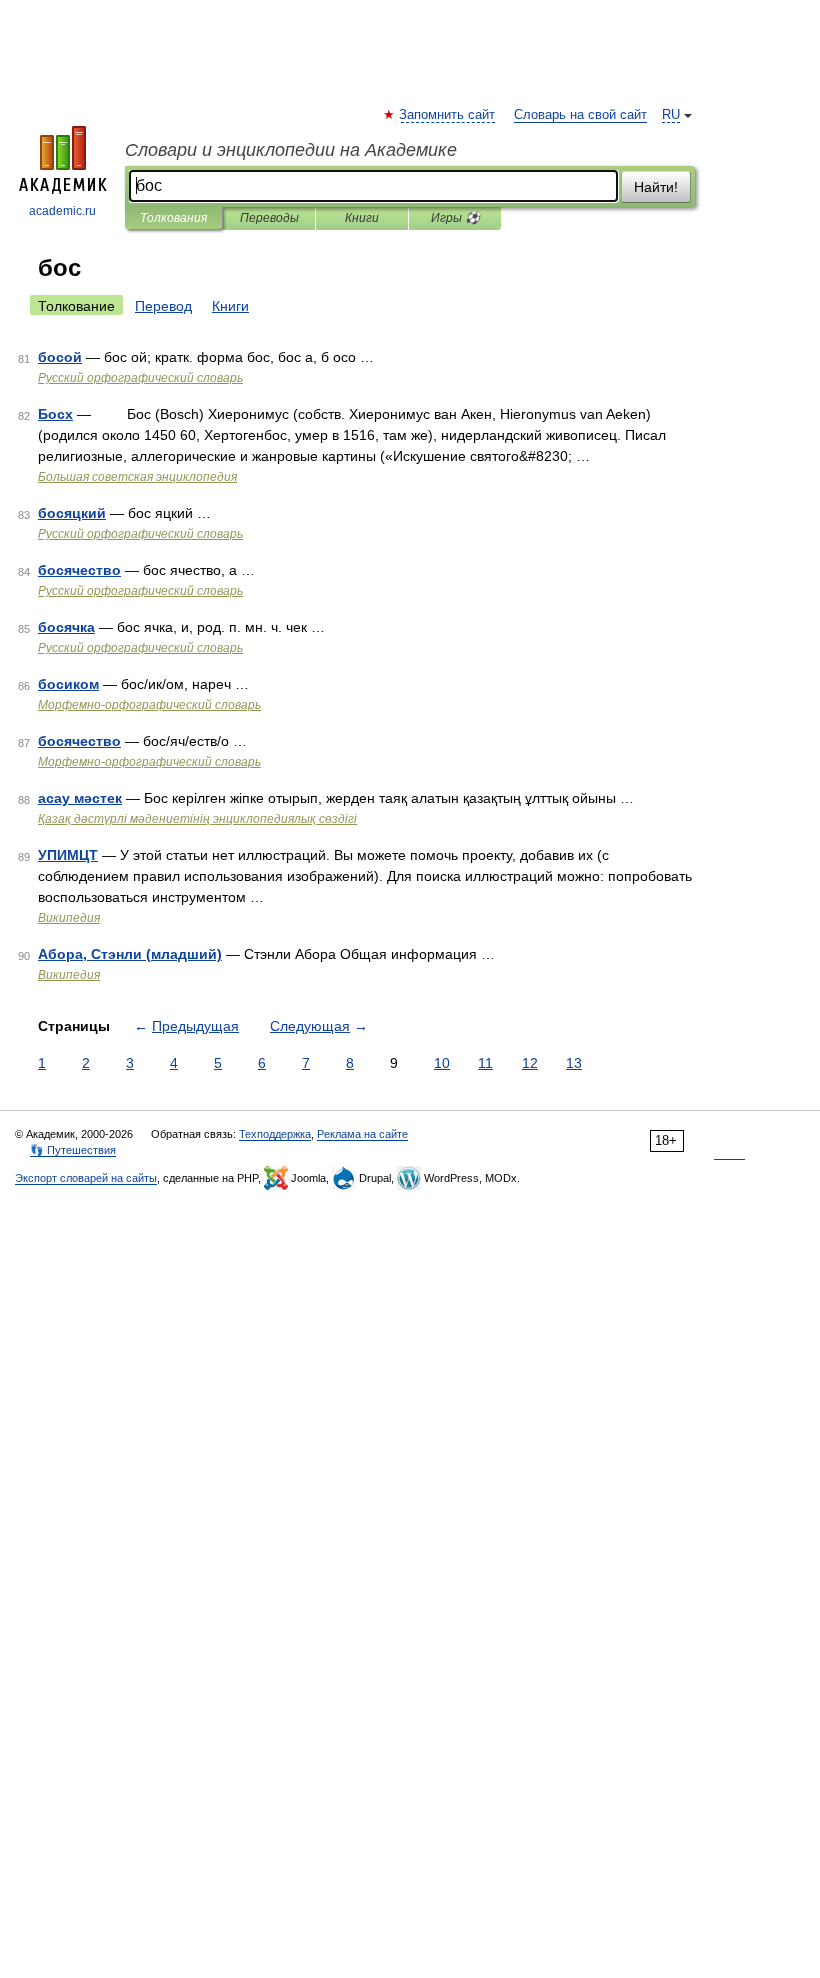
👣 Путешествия (73, 1150)
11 (485, 1063)
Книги (362, 218)
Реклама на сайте (362, 1134)
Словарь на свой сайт (580, 115)
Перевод (163, 306)
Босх (55, 414)
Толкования (173, 218)
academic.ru (62, 211)
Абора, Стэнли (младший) (130, 954)
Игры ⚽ (455, 218)
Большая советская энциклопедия (137, 477)
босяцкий (72, 513)
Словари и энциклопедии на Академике (291, 150)
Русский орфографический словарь (140, 378)
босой (60, 357)
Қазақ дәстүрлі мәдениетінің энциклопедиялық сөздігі (197, 819)
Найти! (656, 187)
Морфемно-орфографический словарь (149, 705)
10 (442, 1063)
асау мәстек (80, 798)
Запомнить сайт (448, 115)
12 (530, 1063)
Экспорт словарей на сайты (86, 1178)
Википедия (69, 918)
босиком (68, 684)
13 (574, 1063)
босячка (66, 627)
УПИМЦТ (68, 855)
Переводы (269, 218)
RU (671, 115)
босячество (79, 570)
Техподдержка (275, 1134)
